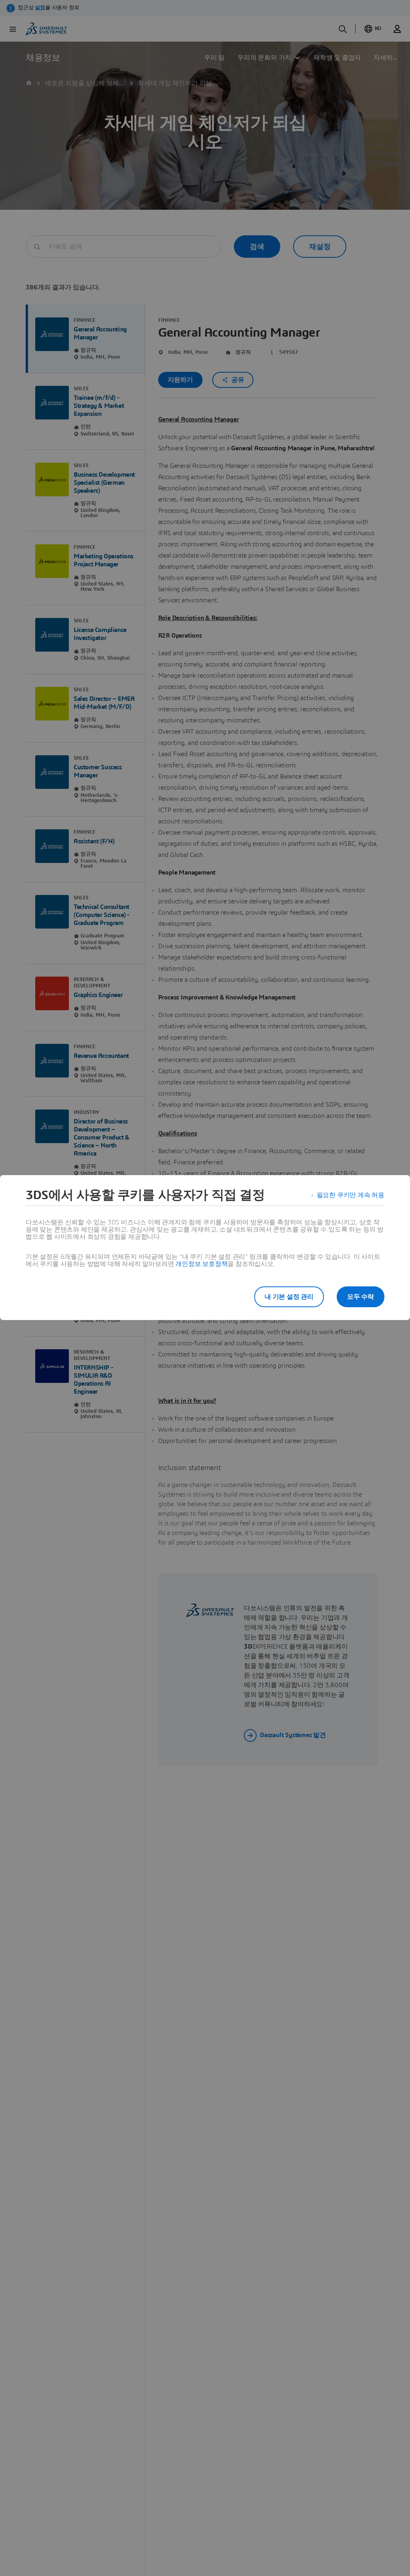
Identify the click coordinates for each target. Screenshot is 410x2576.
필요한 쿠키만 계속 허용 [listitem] (351, 1195)
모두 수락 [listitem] (361, 1297)
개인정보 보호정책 (201, 1264)
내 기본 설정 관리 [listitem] (289, 1297)
